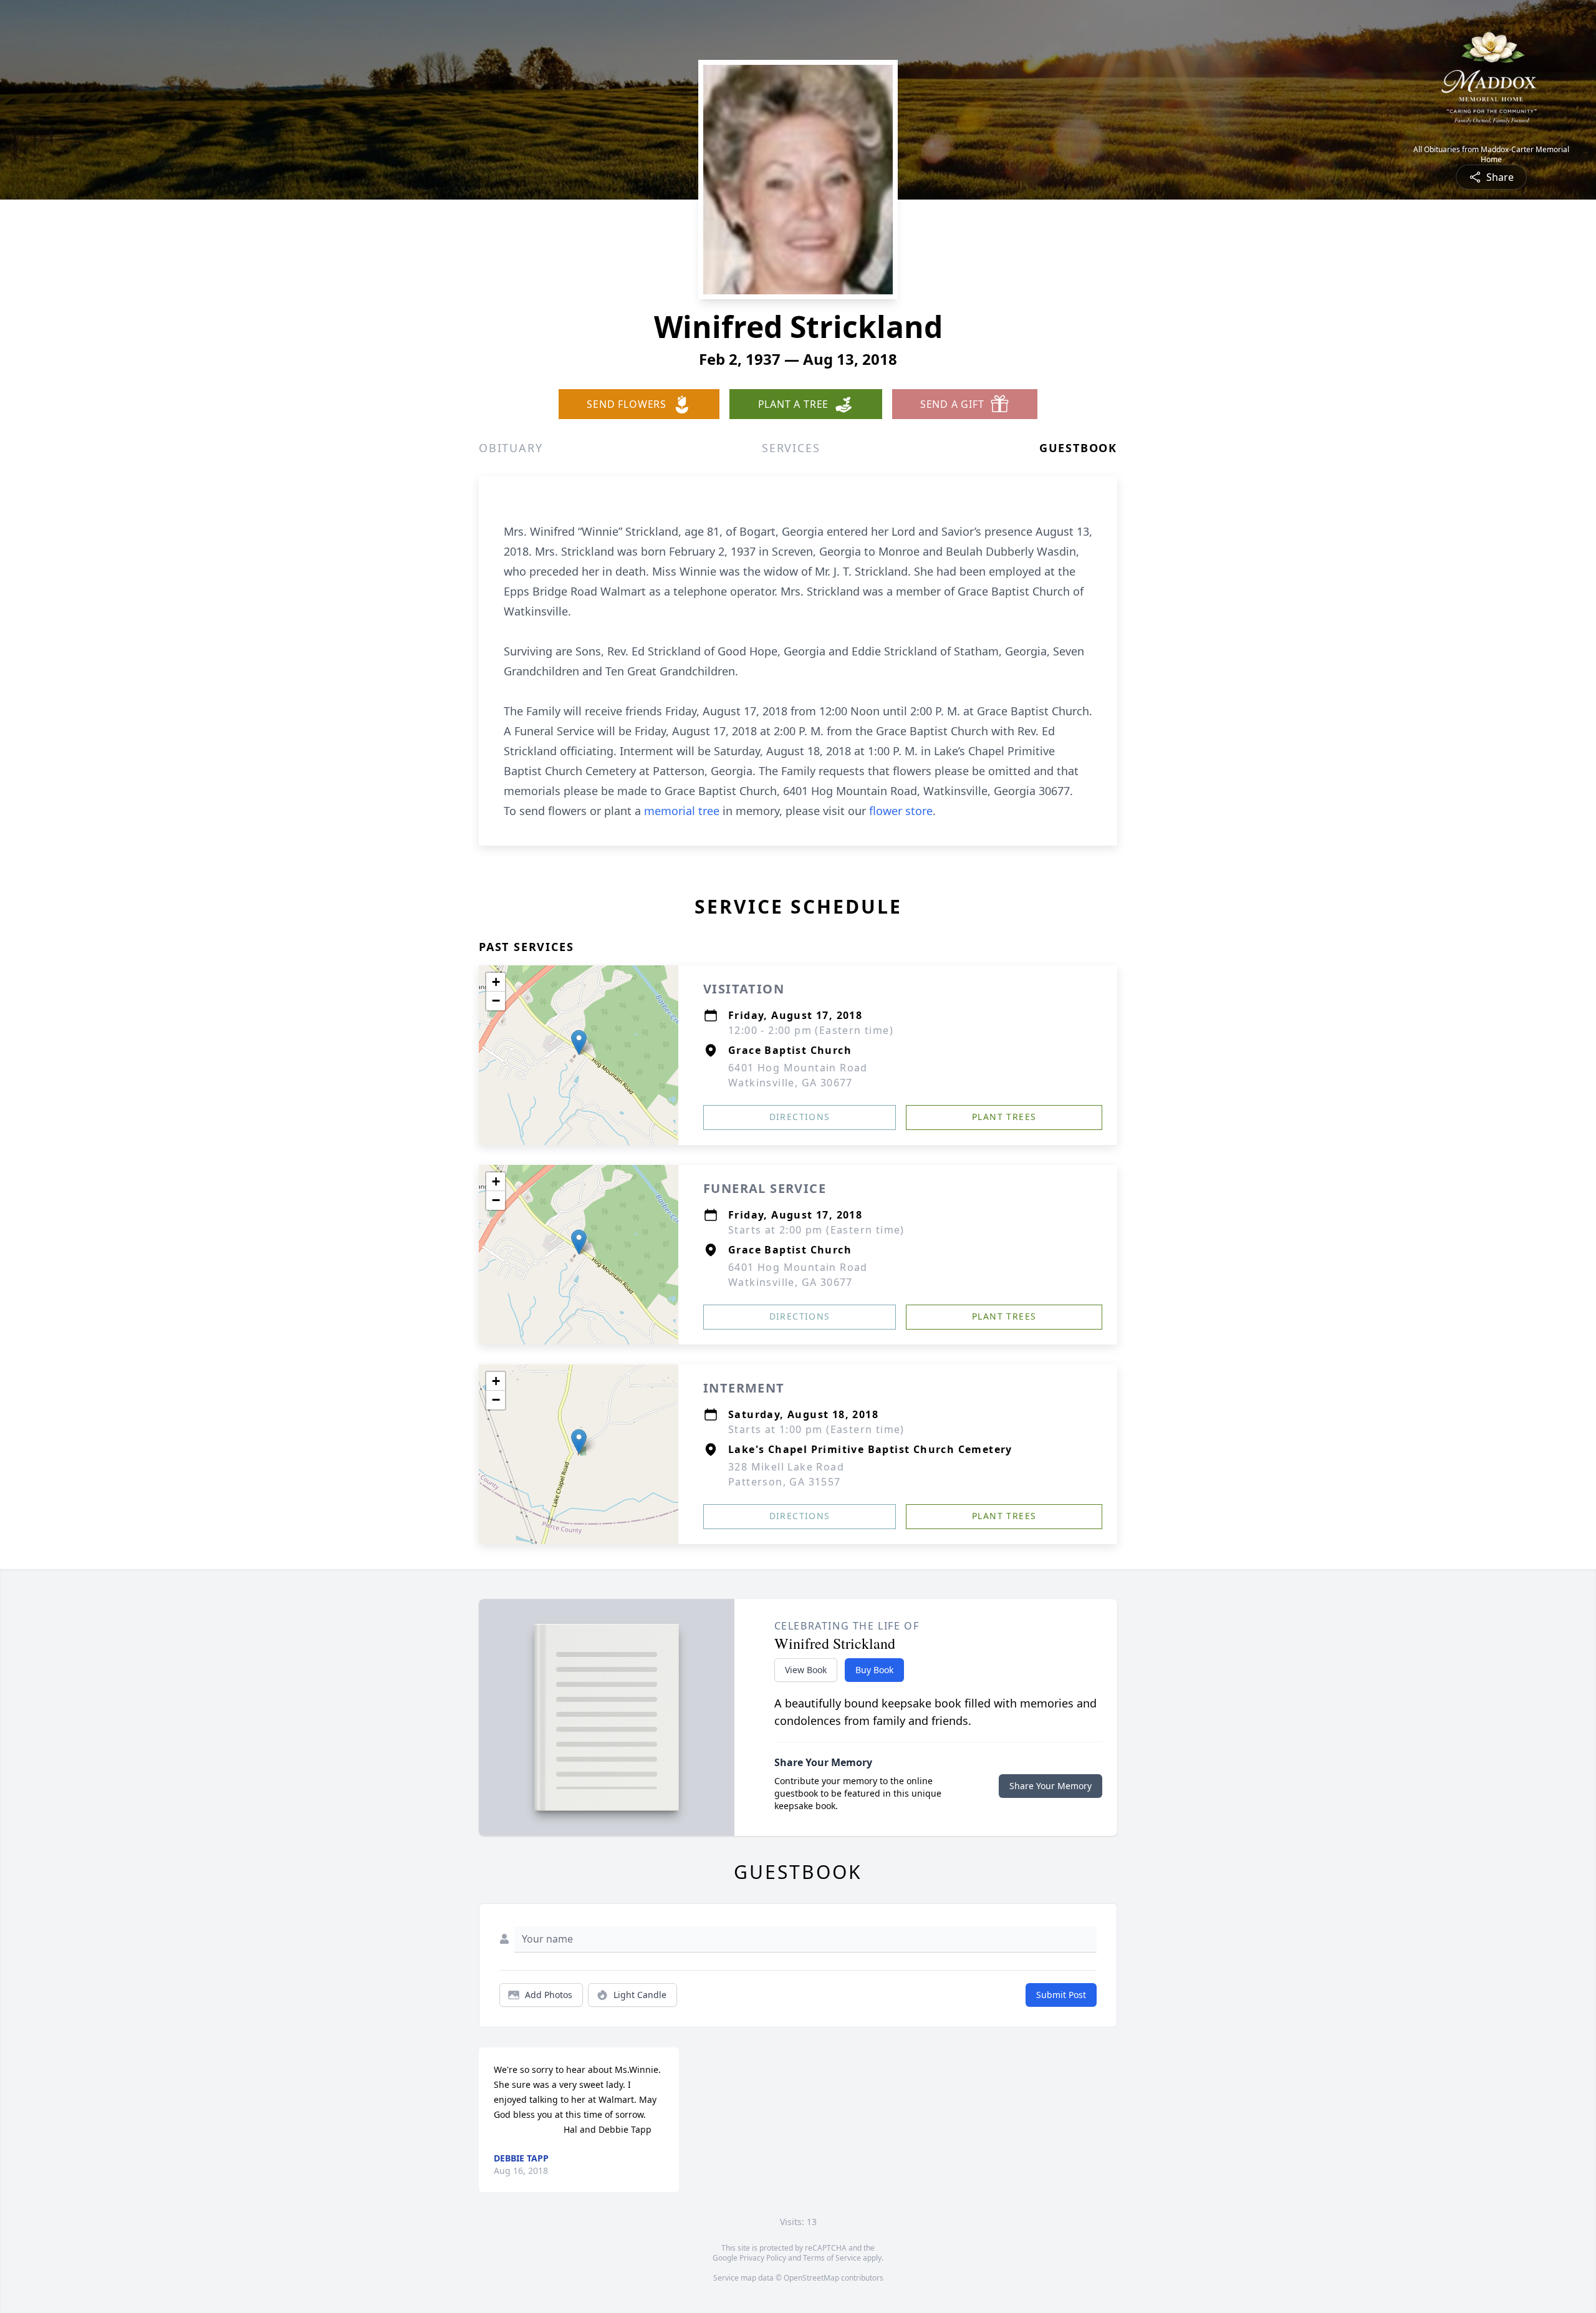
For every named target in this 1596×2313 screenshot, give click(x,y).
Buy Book (874, 1670)
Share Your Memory (1050, 1786)
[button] (579, 1042)
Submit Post (1061, 1995)
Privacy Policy (763, 2258)
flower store (901, 811)
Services (791, 448)
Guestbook (1078, 448)
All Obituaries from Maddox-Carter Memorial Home (1491, 155)
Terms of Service (832, 2258)
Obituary (511, 448)
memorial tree (682, 811)
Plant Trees (1004, 1117)
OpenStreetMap (811, 2278)
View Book (806, 1670)
